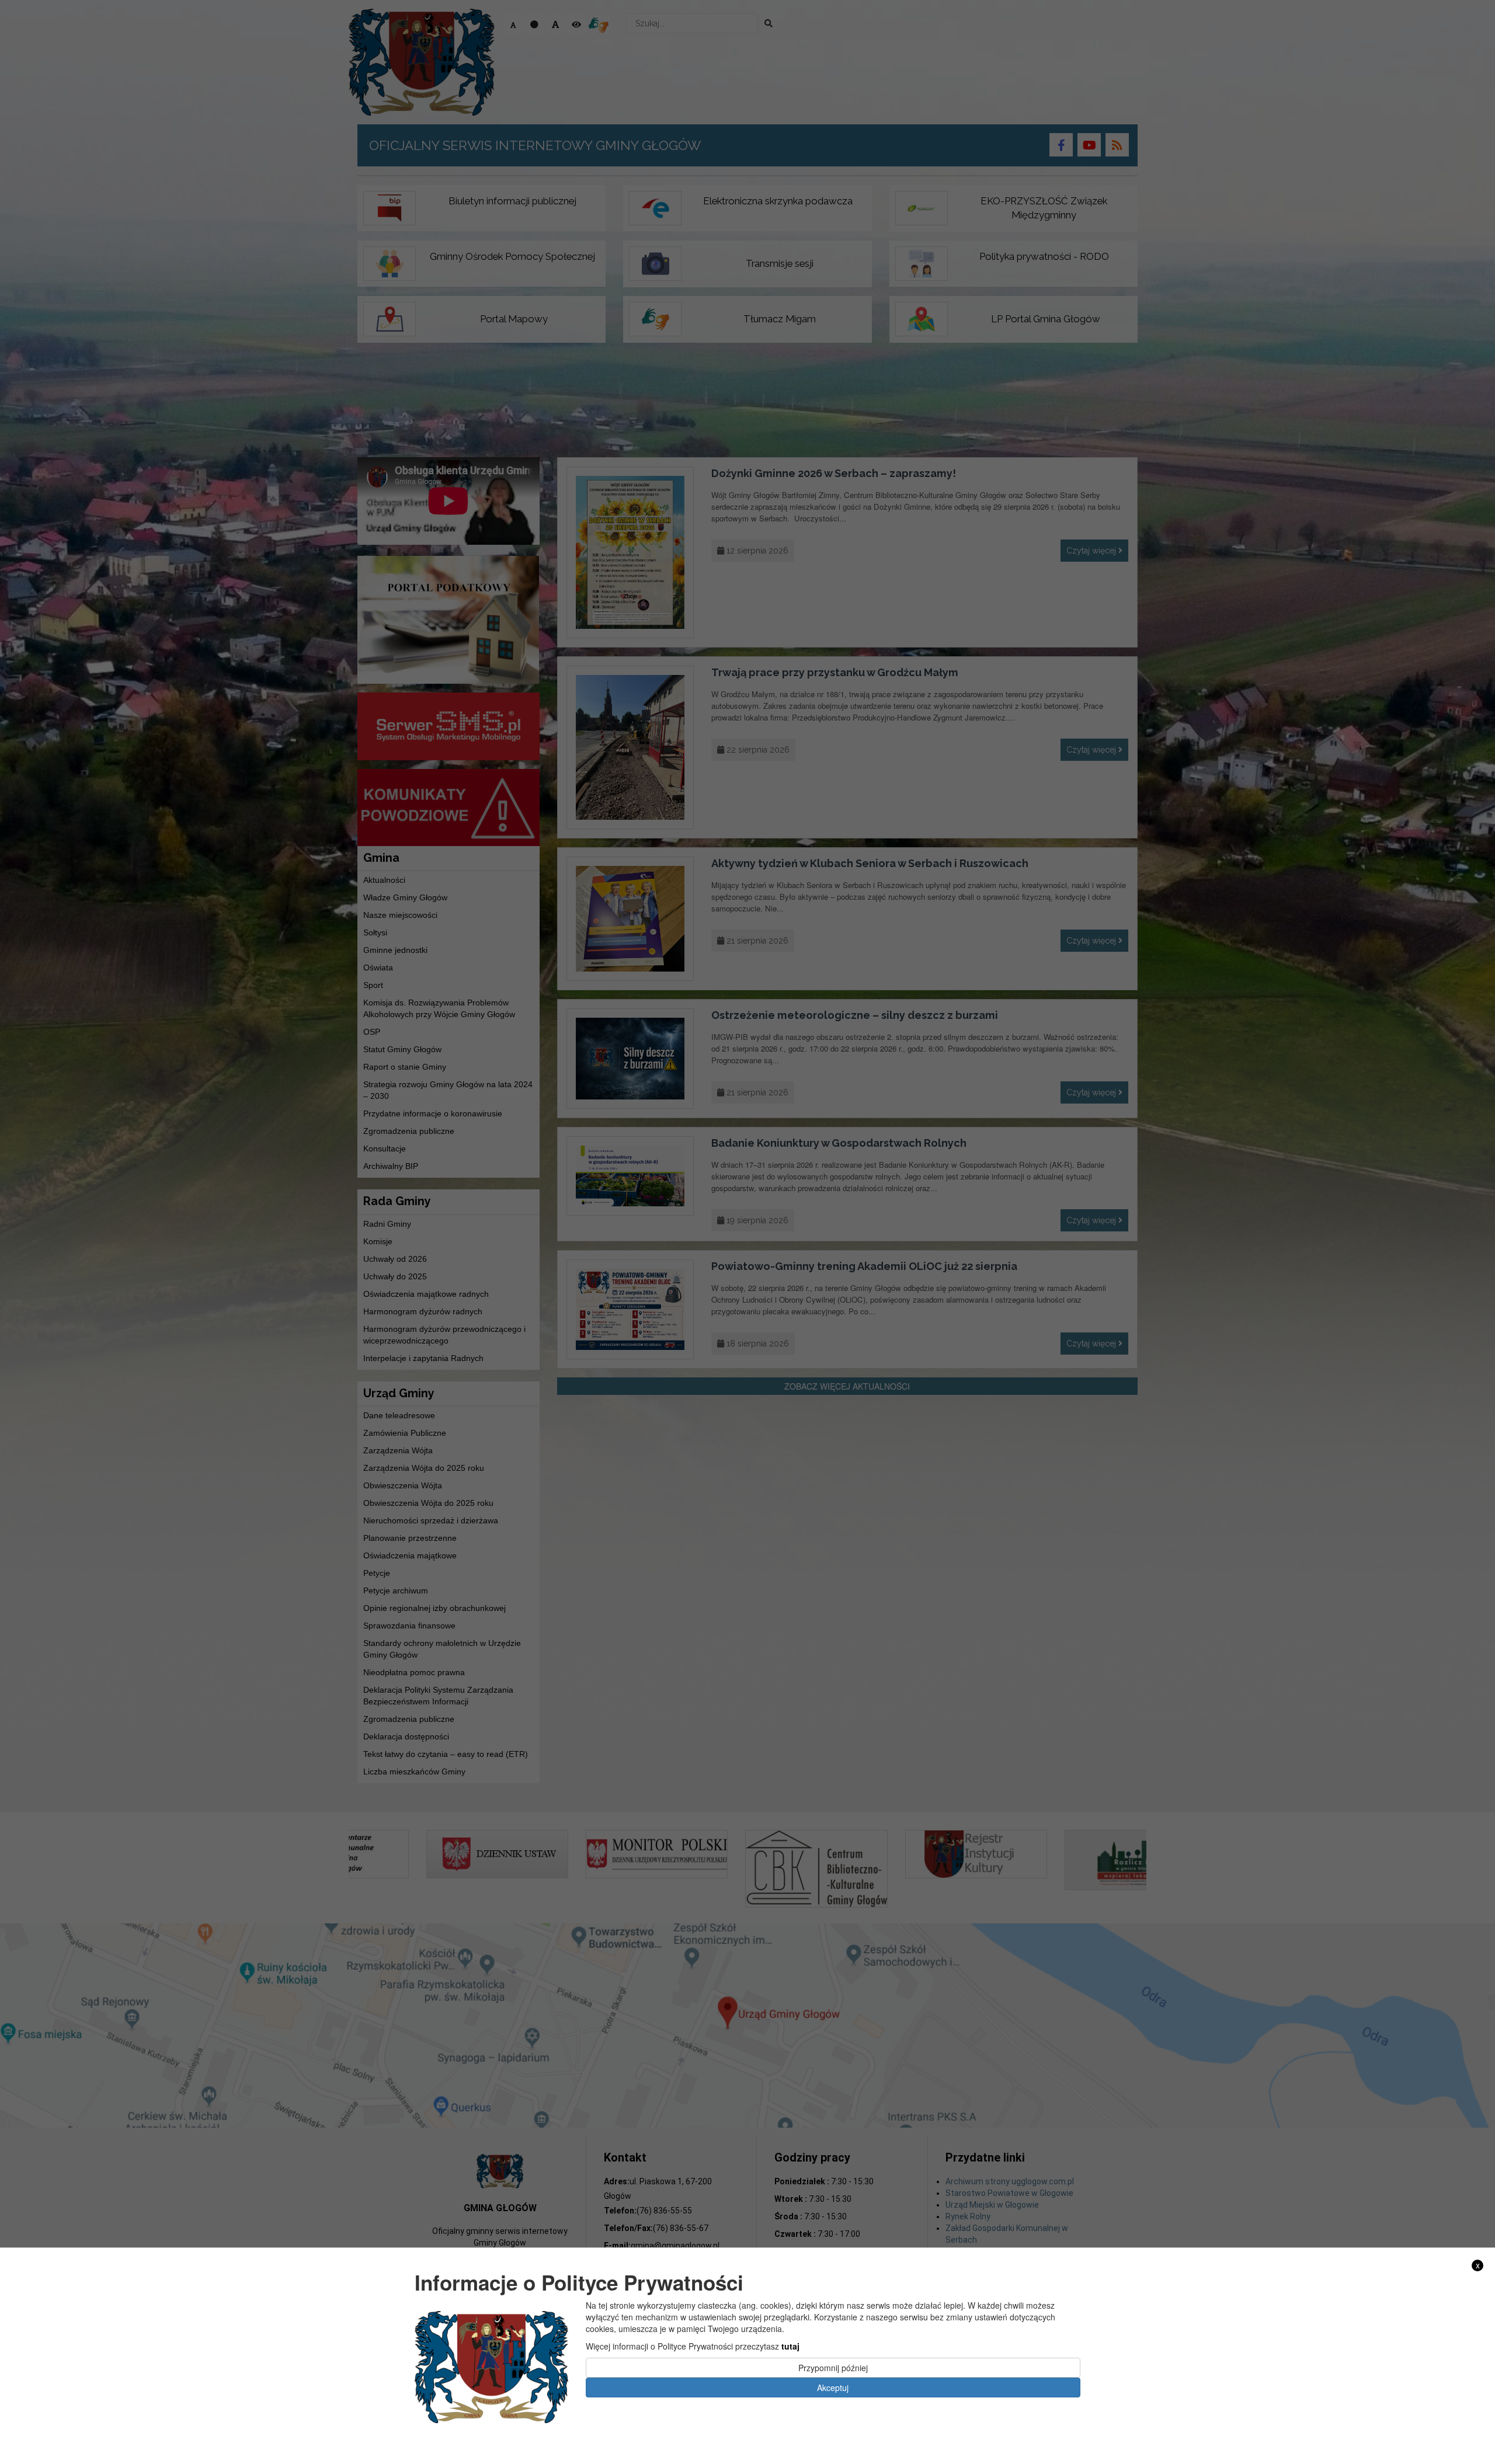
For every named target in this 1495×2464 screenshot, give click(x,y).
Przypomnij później (833, 2368)
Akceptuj (833, 2388)
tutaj (790, 2346)
